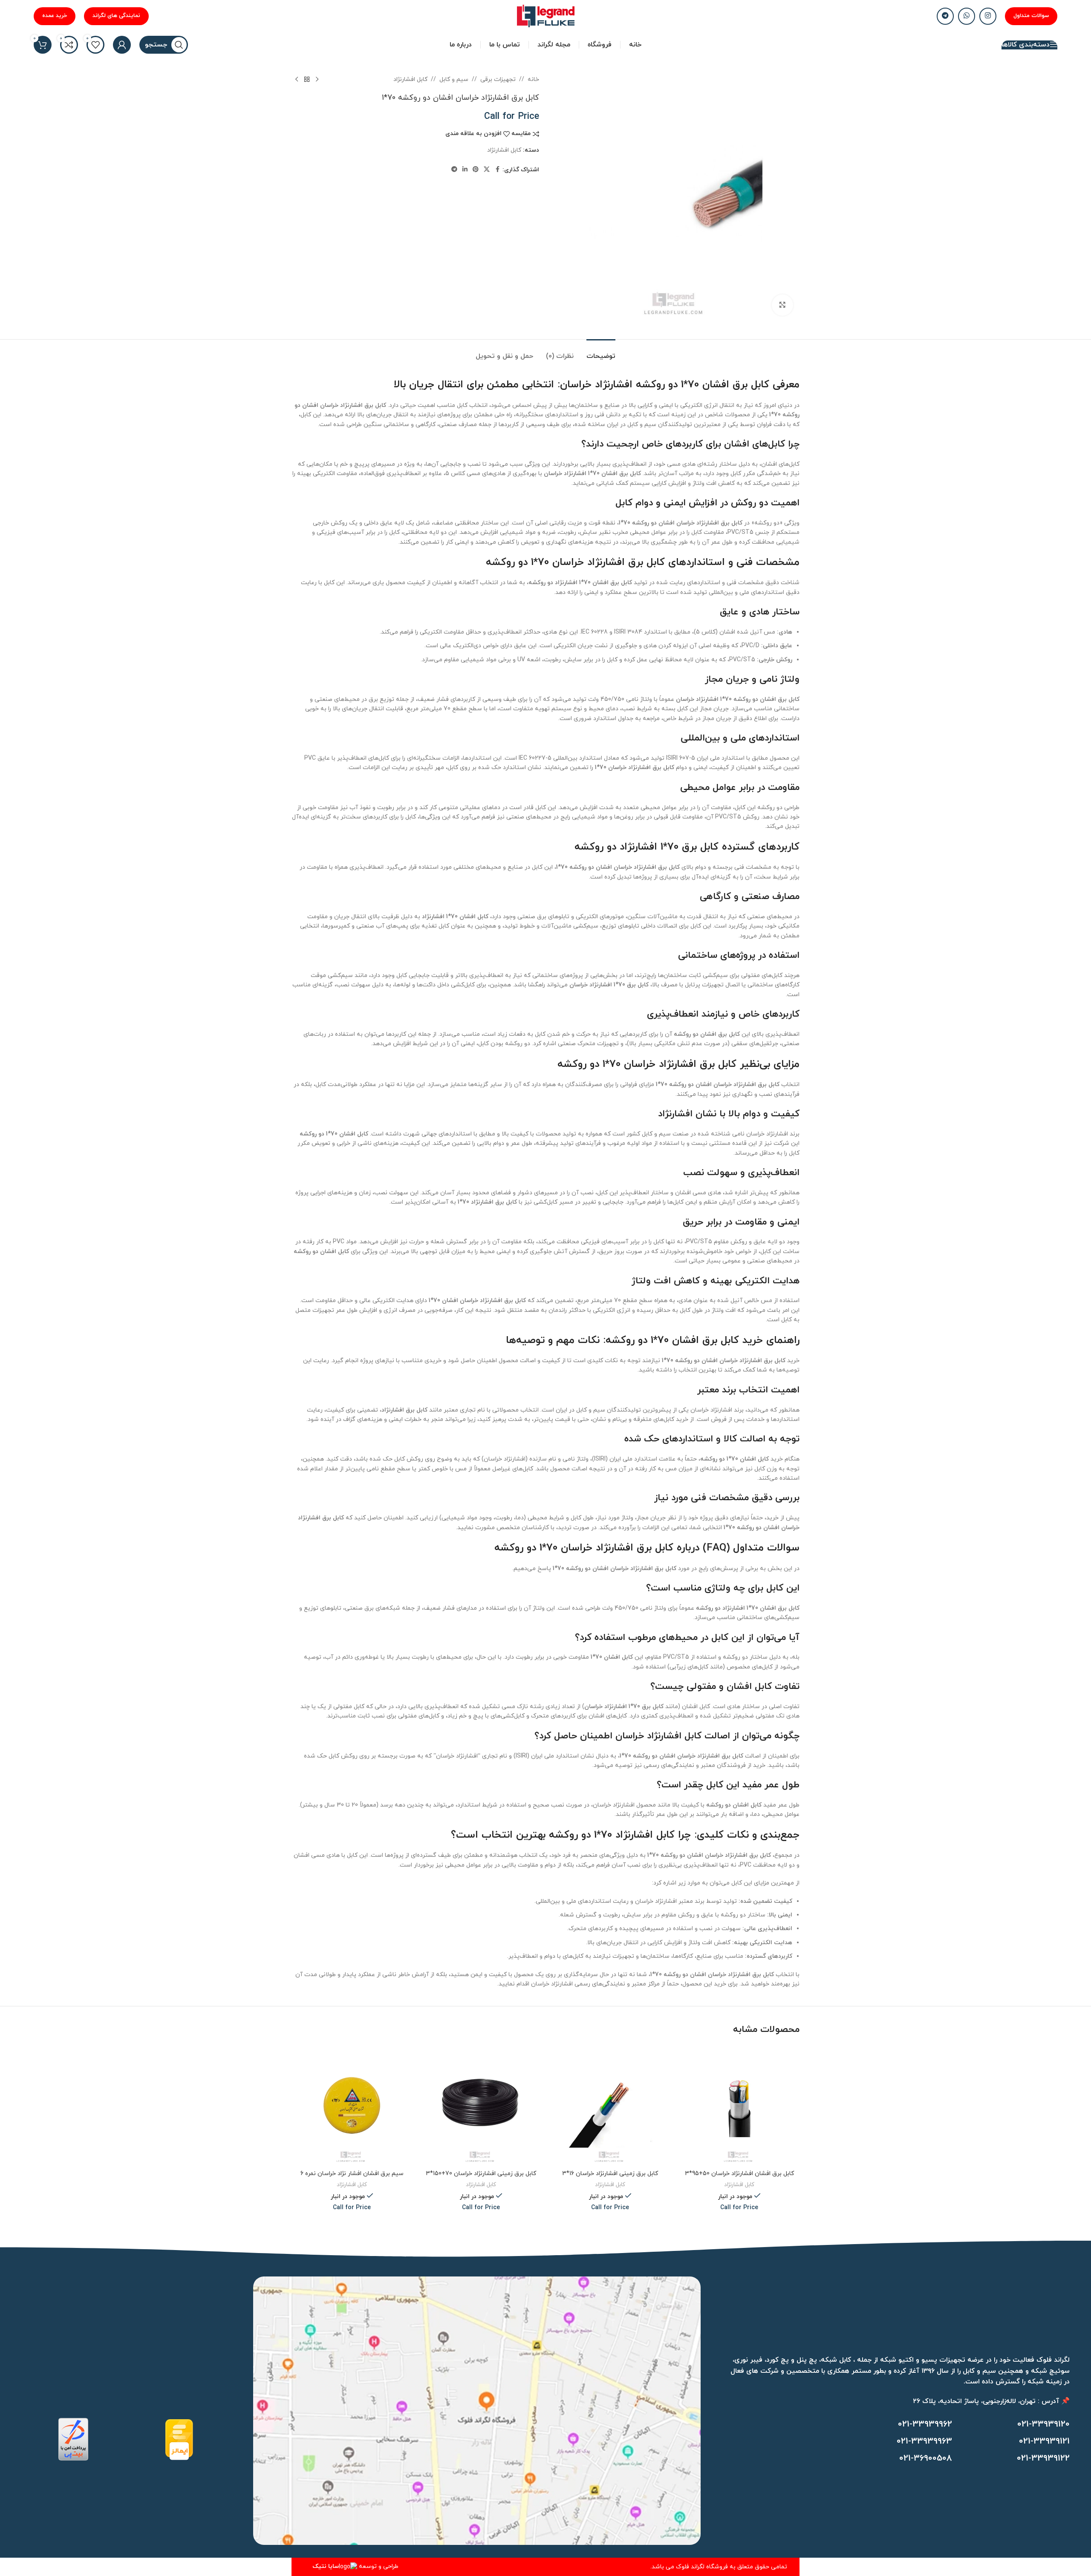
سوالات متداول (1031, 16)
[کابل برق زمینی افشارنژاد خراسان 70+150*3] (481, 2105)
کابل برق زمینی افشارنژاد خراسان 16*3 (610, 2174)
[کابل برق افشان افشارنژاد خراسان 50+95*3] (739, 2105)
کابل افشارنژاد (410, 79)
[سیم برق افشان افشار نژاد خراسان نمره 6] (352, 2105)
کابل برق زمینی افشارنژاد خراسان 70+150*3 (481, 2174)
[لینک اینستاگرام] (988, 16)
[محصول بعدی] (297, 80)
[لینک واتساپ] (967, 16)
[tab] (601, 352)
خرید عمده (55, 16)
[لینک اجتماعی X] (487, 170)
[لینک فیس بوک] (497, 170)
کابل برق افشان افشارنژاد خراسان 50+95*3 (739, 2174)
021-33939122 (1043, 2458)
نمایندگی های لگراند (116, 16)
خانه (533, 79)
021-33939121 (1044, 2441)
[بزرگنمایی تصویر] (782, 305)
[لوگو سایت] (546, 16)
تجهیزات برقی (498, 79)
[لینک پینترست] (476, 170)
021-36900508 (926, 2458)
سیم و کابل (454, 79)
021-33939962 (925, 2424)
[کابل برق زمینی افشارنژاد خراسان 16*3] (610, 2105)
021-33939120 (1043, 2424)
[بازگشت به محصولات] (307, 80)
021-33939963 (924, 2441)
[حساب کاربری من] (122, 45)
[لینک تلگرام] (945, 16)
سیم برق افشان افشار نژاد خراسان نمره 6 (352, 2174)
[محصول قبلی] (317, 80)
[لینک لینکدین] (465, 170)
